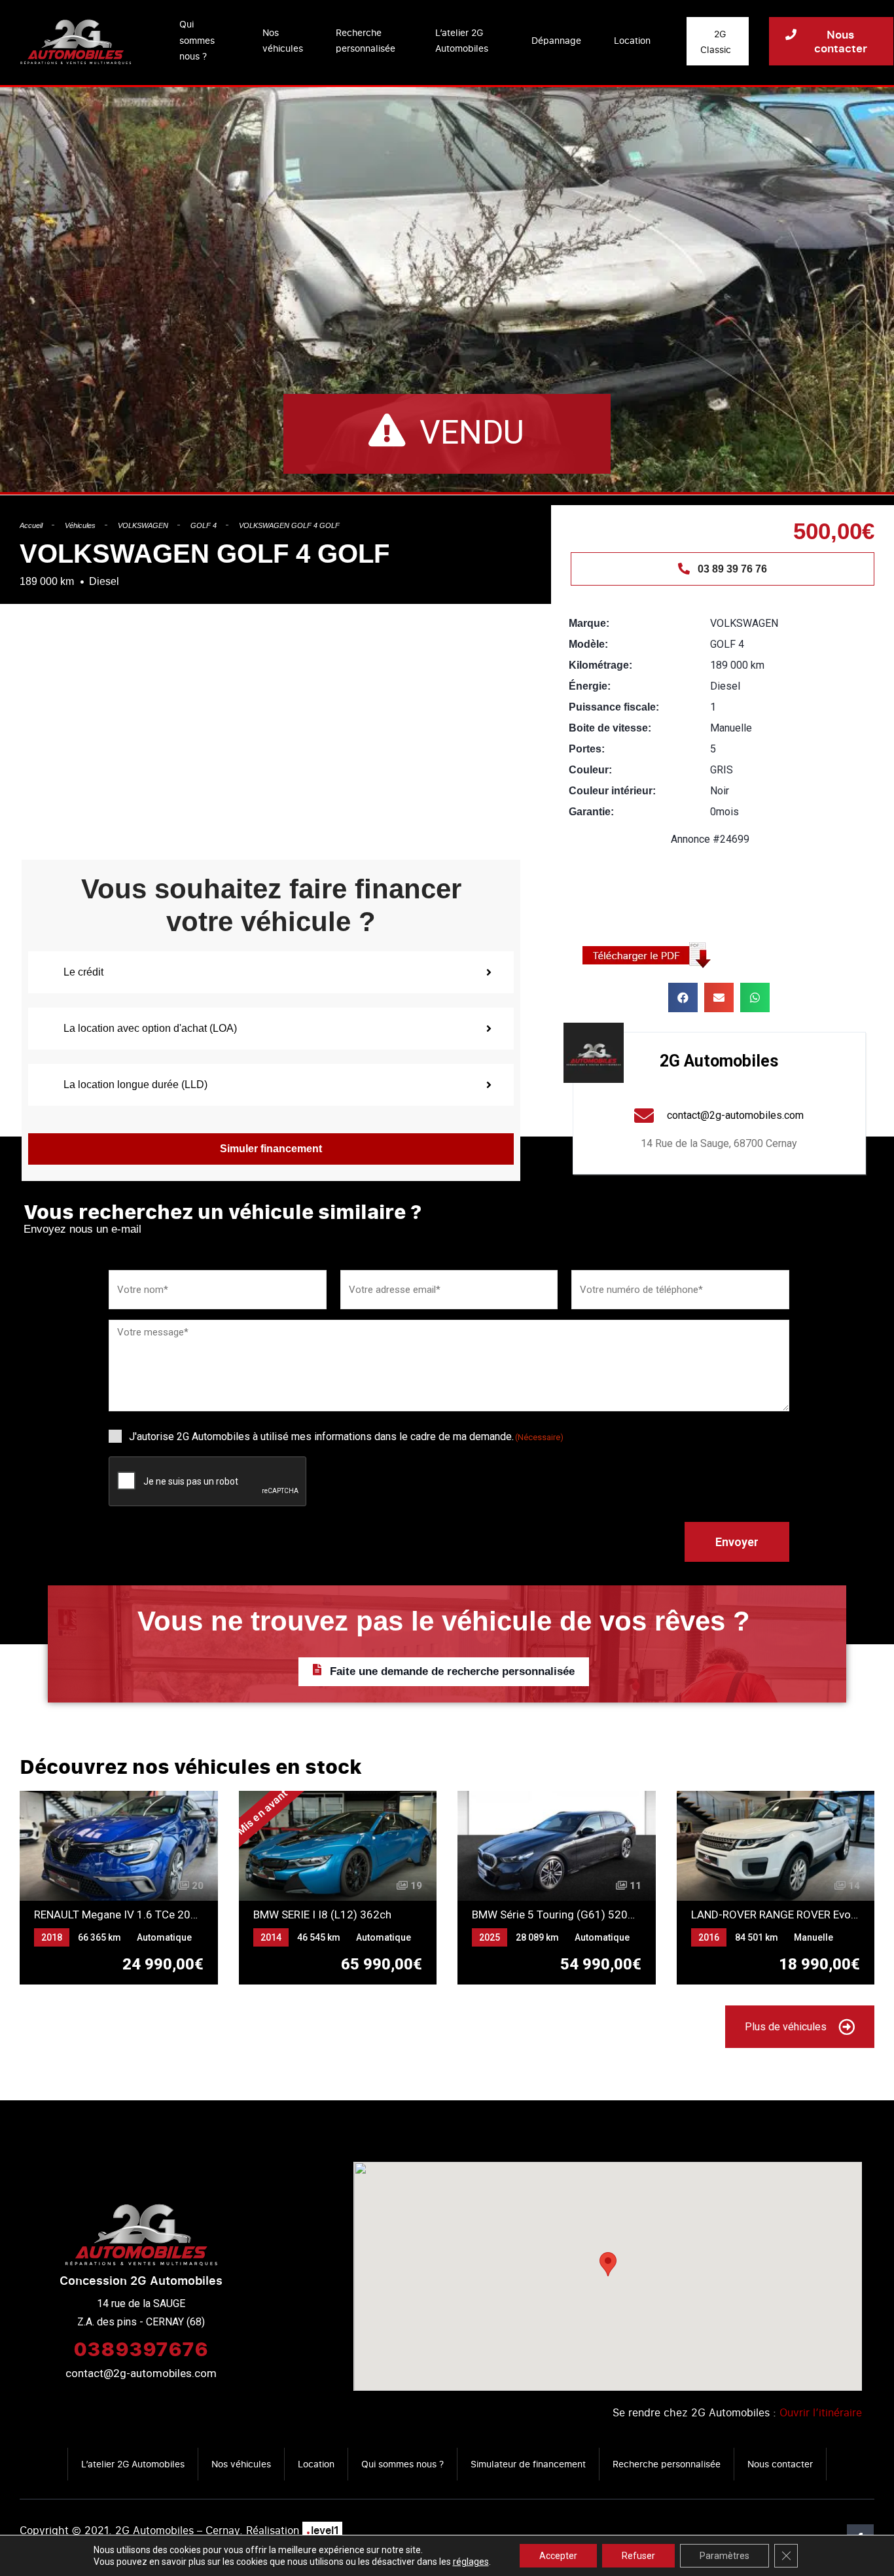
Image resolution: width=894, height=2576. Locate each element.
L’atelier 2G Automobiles (462, 41)
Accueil (31, 525)
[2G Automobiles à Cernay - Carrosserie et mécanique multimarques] (76, 41)
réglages (471, 2562)
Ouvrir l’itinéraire (821, 2412)
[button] (683, 997)
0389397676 (141, 2348)
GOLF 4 (204, 525)
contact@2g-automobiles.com (141, 2373)
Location (632, 40)
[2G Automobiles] (594, 1053)
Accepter (558, 2556)
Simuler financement (271, 1149)
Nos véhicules (283, 41)
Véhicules (80, 525)
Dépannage (556, 40)
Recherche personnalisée (366, 41)
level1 (322, 2530)
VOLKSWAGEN (143, 525)
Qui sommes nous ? (197, 40)
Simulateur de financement (528, 2464)
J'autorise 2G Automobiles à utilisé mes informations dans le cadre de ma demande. (346, 1437)
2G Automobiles (719, 1061)
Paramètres (724, 2556)
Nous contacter (780, 2464)
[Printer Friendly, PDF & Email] (651, 954)
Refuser (638, 2556)
